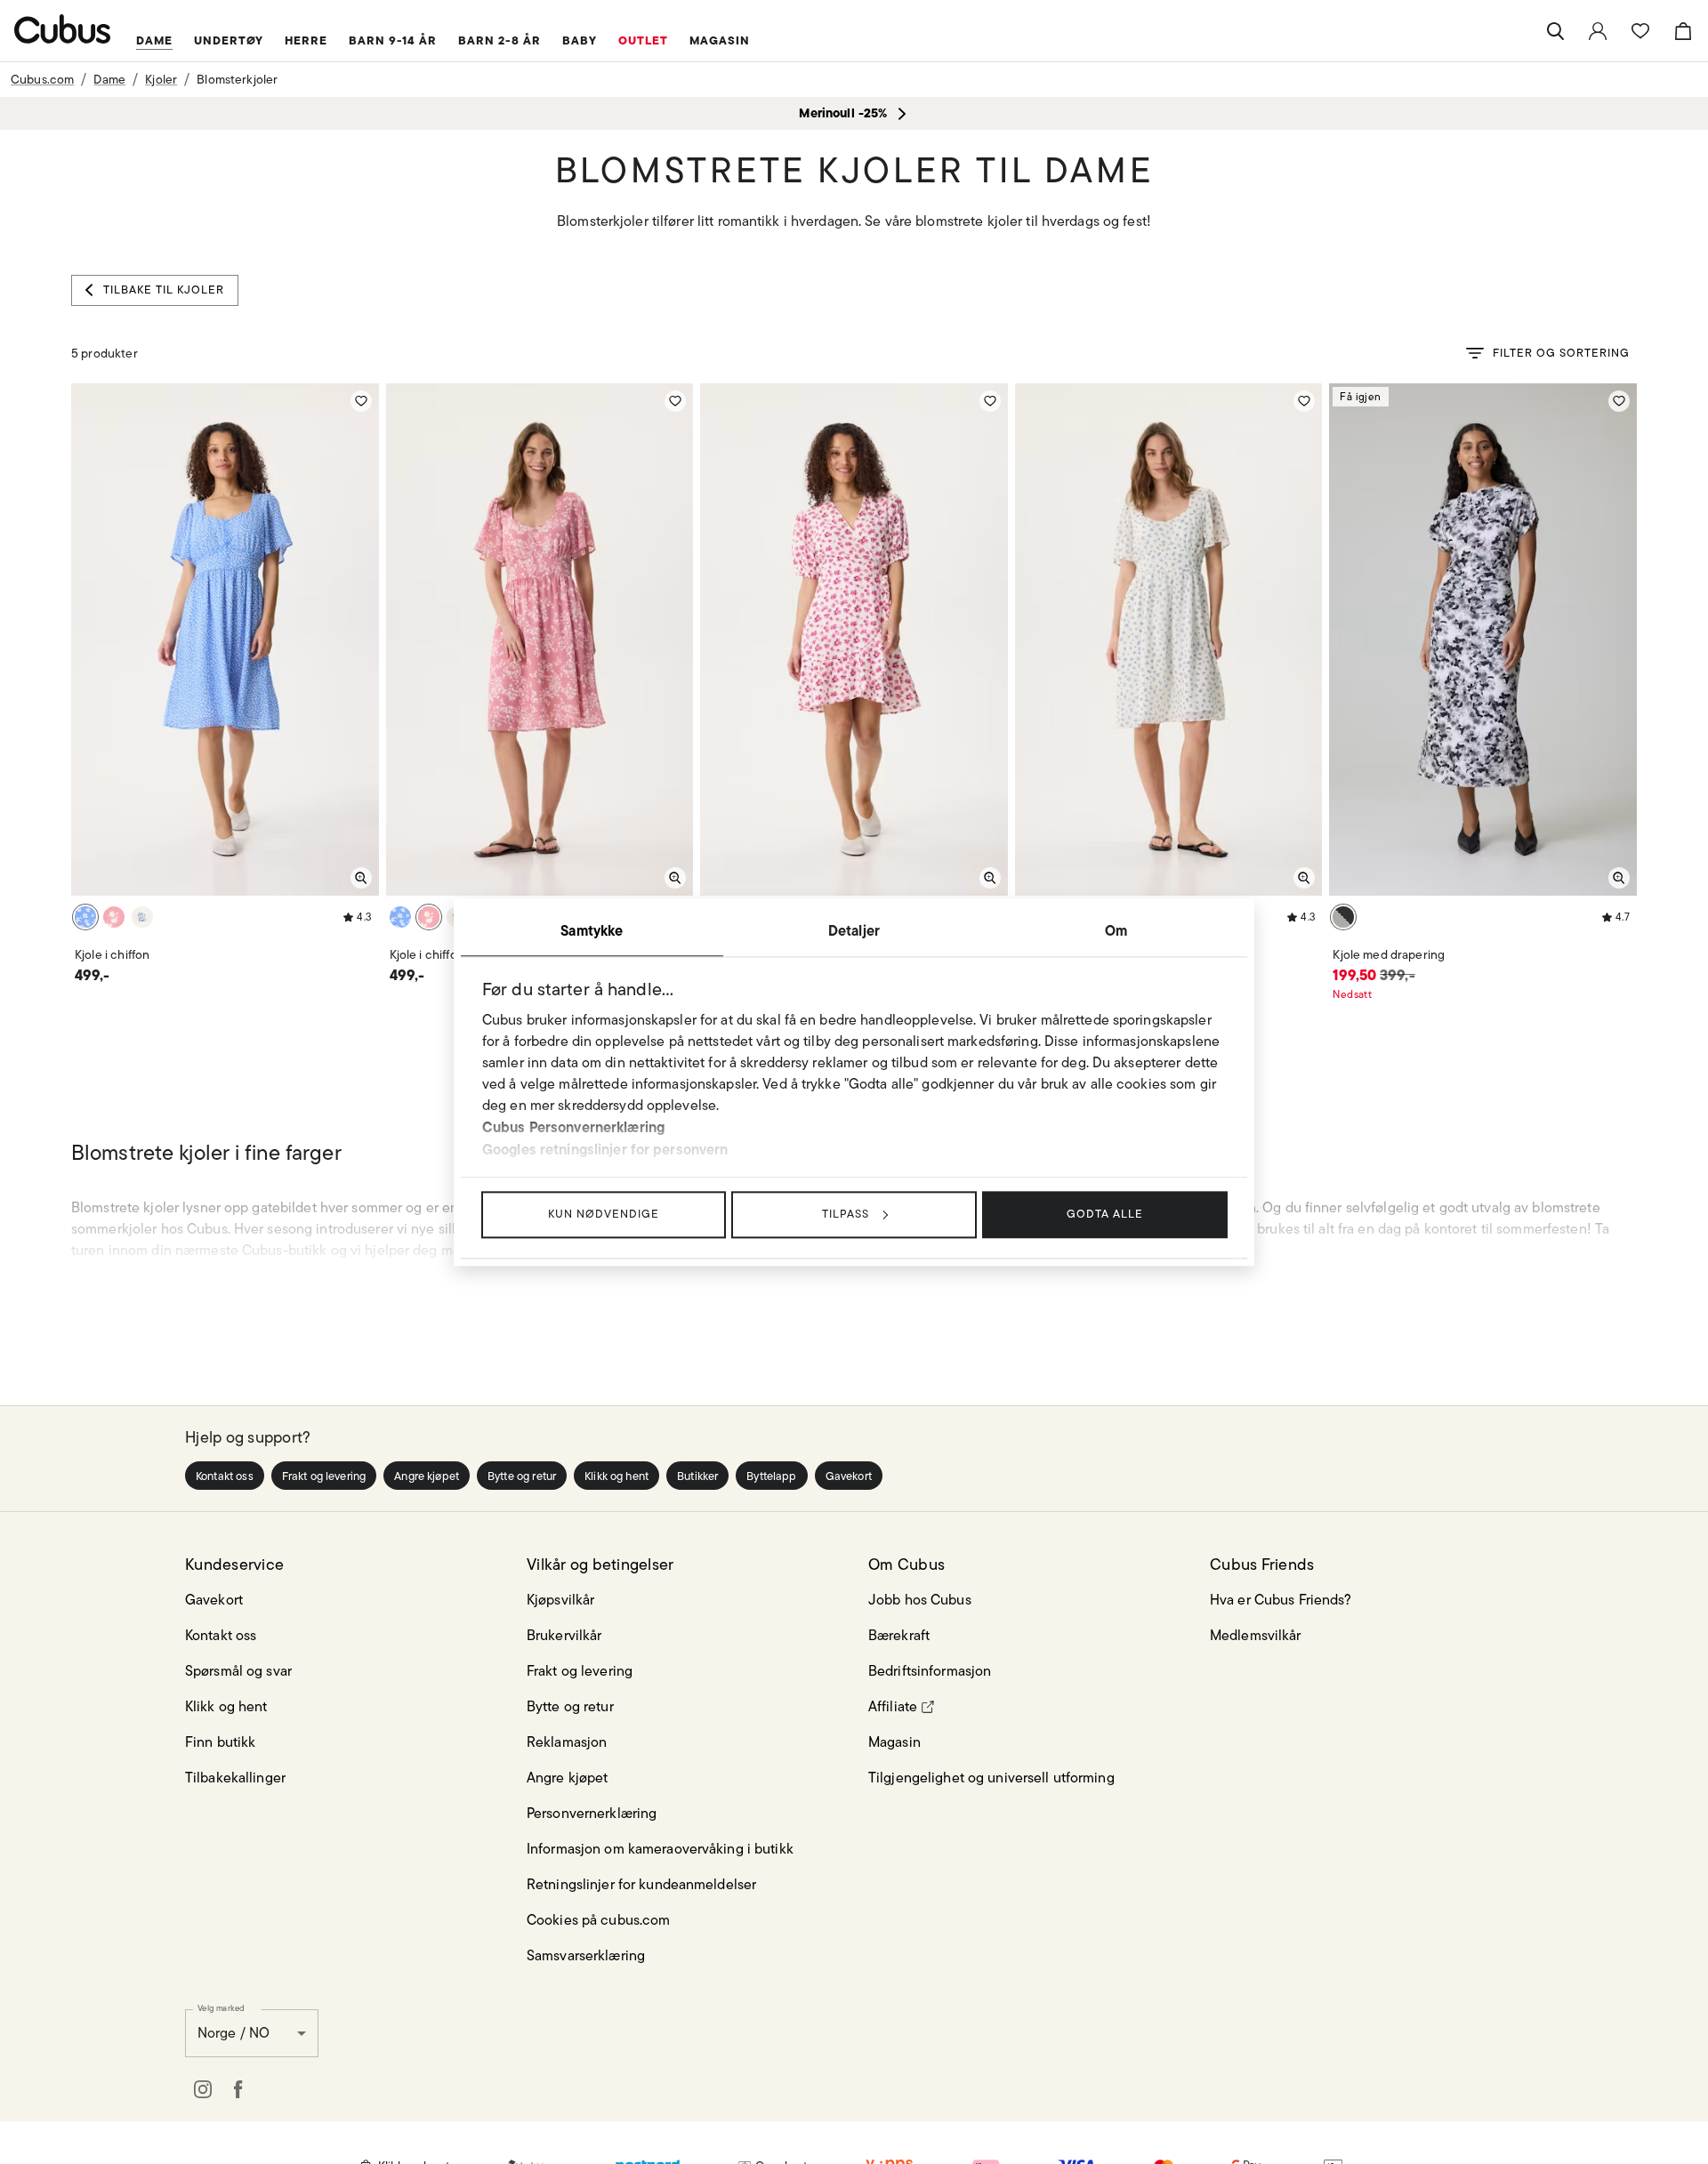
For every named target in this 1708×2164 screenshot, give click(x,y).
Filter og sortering (1561, 353)
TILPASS (846, 1214)
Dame (109, 79)
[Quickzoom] (361, 878)
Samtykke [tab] (592, 930)
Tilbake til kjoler (164, 290)
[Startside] (63, 29)
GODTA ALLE (1105, 1214)
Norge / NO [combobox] (234, 2033)
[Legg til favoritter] (361, 401)
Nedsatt (1352, 994)
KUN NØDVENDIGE (604, 1214)
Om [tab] (1116, 930)
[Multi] (85, 917)
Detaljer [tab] (854, 930)
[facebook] (238, 2089)
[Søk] (1555, 31)
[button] (225, 1476)
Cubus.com (42, 79)
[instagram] (203, 2089)
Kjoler (161, 79)
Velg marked (221, 2007)
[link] (1598, 31)
